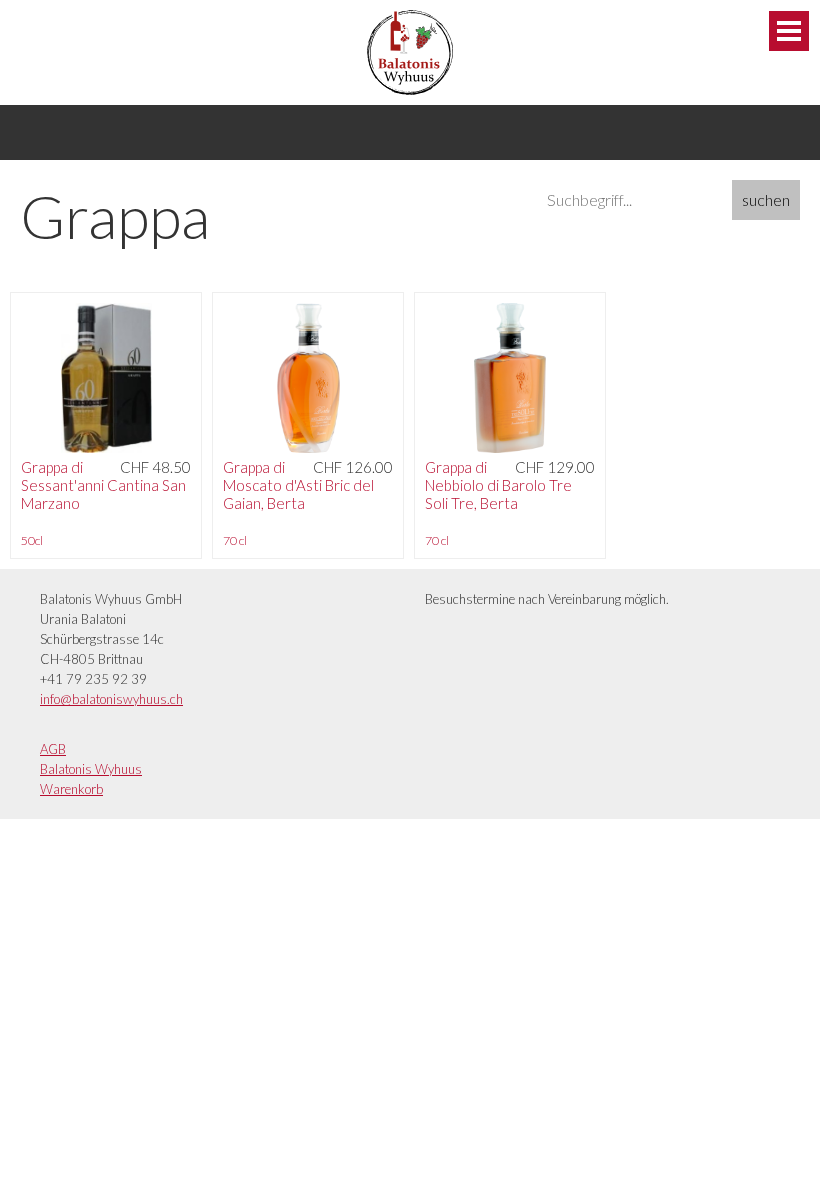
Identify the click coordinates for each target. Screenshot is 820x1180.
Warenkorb (71, 789)
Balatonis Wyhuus (91, 769)
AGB (53, 749)
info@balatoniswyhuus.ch (111, 699)
